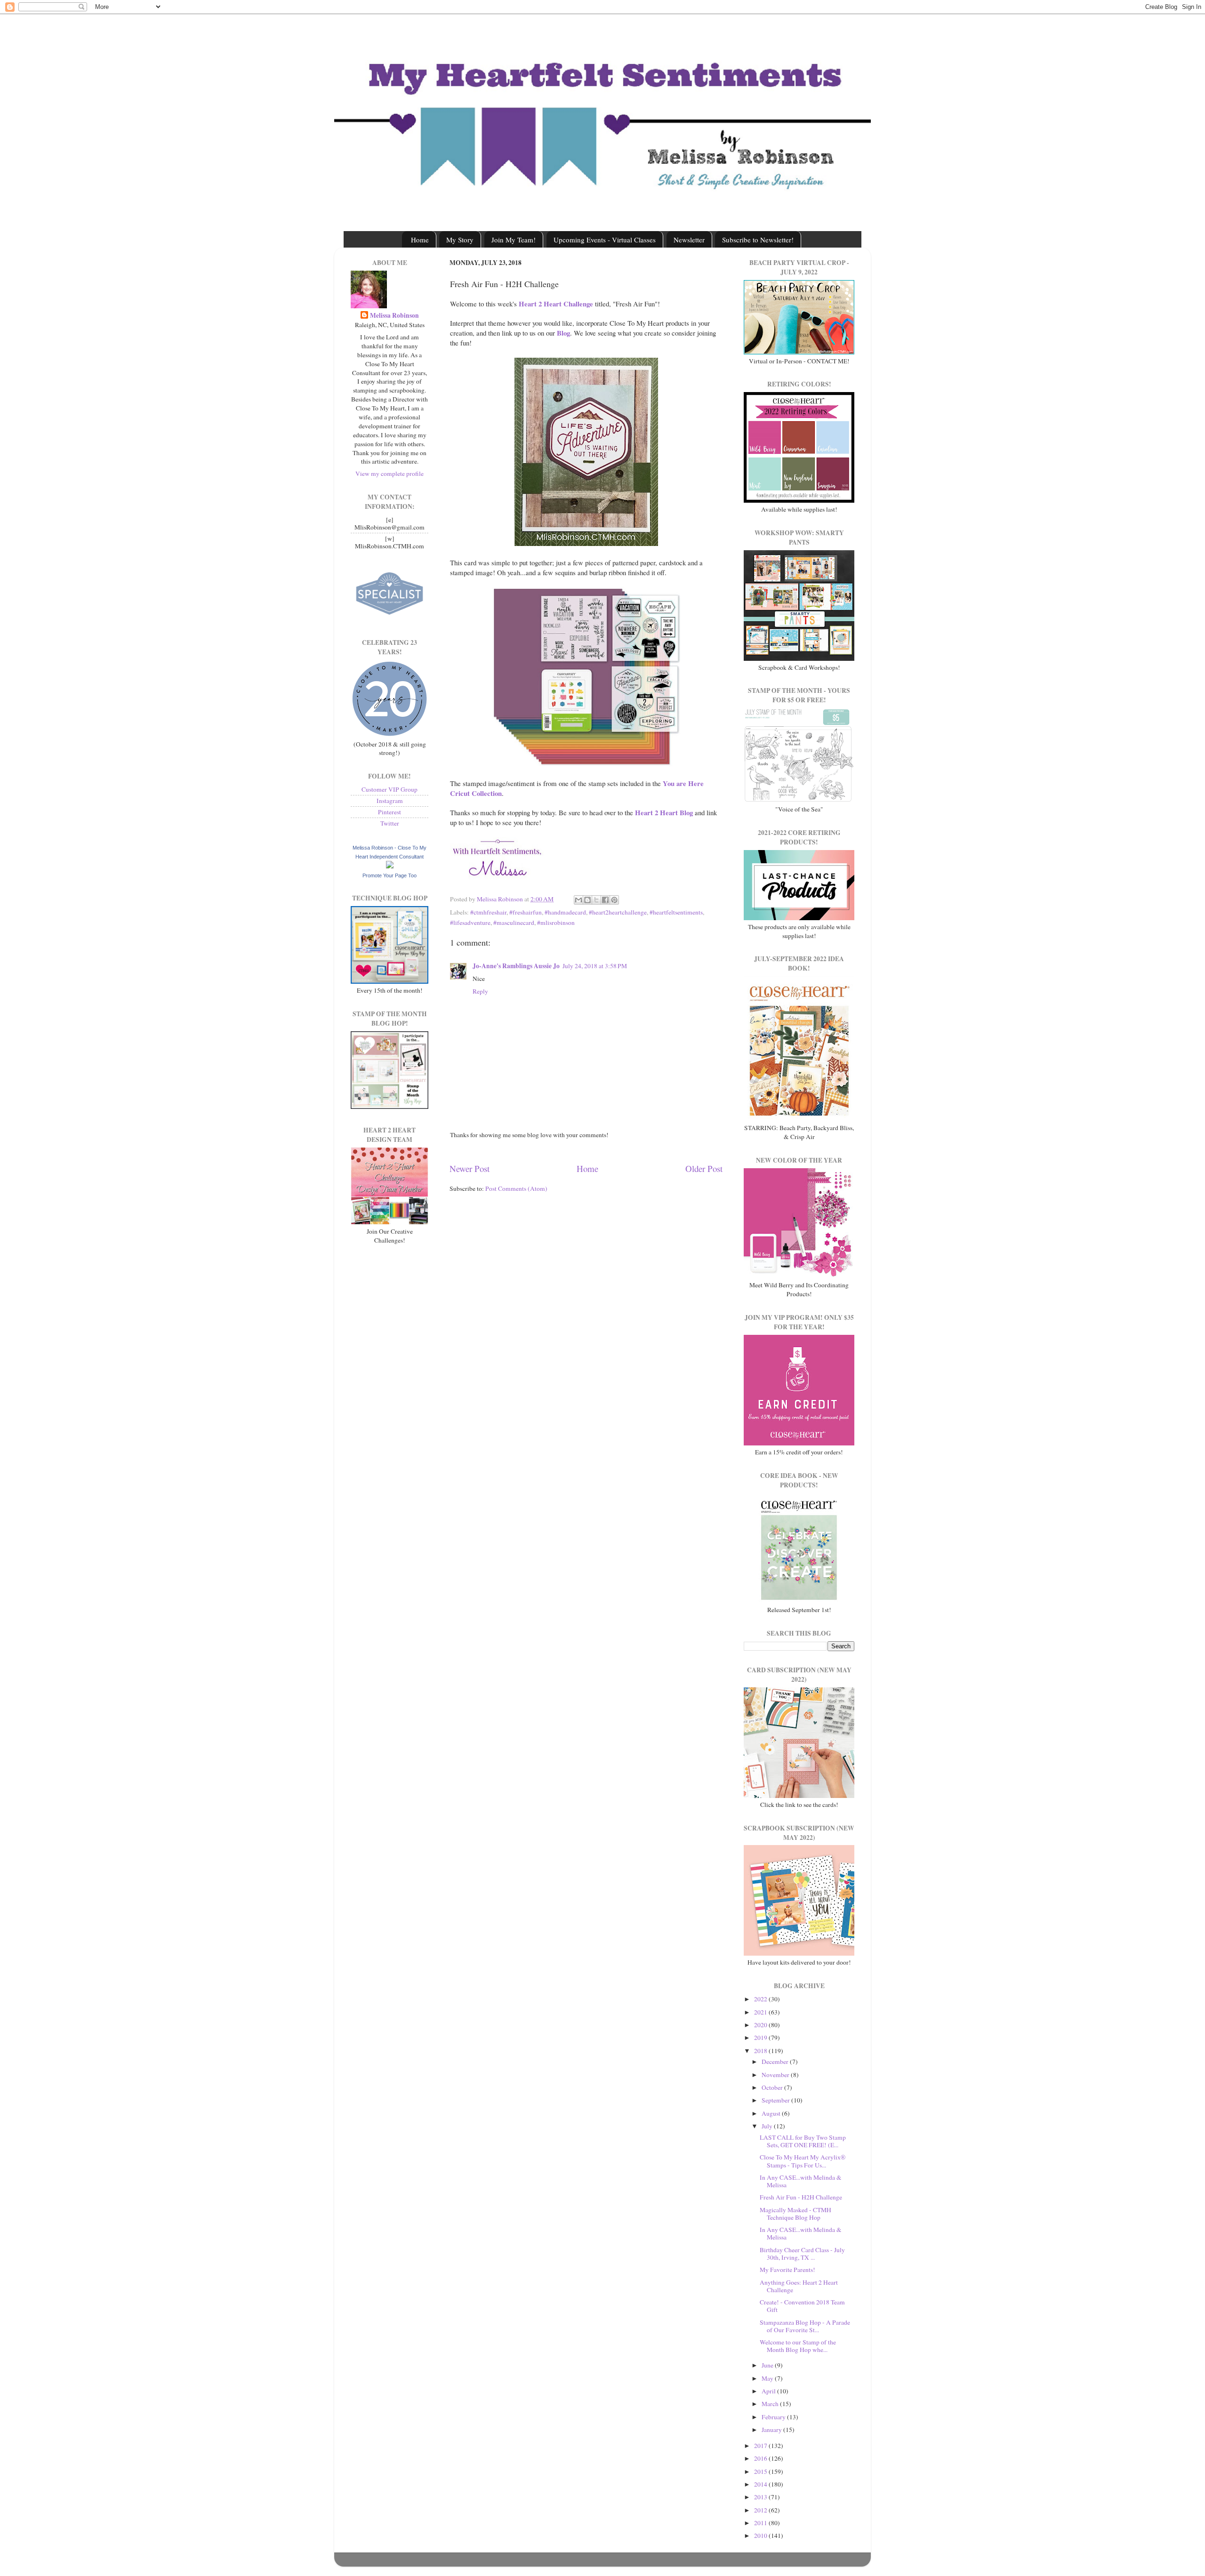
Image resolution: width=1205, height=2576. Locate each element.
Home (420, 240)
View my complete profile (390, 473)
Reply (480, 991)
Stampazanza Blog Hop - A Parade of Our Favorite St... (805, 2326)
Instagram (390, 801)
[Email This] (578, 900)
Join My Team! (514, 240)
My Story (460, 240)
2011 (761, 2523)
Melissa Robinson (394, 316)
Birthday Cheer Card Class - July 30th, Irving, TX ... (802, 2254)
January (772, 2430)
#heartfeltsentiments (676, 912)
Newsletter (689, 240)
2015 (761, 2472)
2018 (761, 2051)
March (771, 2404)
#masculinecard (514, 923)
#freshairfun (526, 912)
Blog (563, 333)
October (773, 2087)
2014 (761, 2484)
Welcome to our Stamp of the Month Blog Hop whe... (798, 2346)
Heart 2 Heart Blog (664, 812)
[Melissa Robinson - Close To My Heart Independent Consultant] (390, 866)
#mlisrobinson (556, 923)
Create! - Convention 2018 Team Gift (802, 2306)
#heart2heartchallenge (618, 912)
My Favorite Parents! (787, 2270)
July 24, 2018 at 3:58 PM (595, 966)
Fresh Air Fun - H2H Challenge (801, 2197)
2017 (761, 2446)
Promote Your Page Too (390, 875)
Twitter (390, 823)
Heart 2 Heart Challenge (556, 304)
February (774, 2417)
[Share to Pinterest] (614, 900)
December (776, 2062)
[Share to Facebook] (605, 900)
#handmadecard (565, 912)
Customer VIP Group (390, 789)
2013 (761, 2497)
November (776, 2075)
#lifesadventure (470, 923)
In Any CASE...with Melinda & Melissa (801, 2181)
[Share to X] (596, 900)
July (768, 2126)
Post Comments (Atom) (516, 1188)
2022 (761, 1999)
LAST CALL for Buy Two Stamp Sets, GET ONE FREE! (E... (803, 2141)
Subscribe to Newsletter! (758, 240)
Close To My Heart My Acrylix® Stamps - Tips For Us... (803, 2161)
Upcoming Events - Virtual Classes (605, 240)
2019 (761, 2038)
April (769, 2391)
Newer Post (470, 1168)
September (776, 2100)
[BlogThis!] (587, 900)
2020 (761, 2025)
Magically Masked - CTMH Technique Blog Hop (795, 2214)
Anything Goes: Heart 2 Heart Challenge (799, 2286)
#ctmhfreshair (488, 912)
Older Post (704, 1168)
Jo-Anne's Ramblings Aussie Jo (516, 966)
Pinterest (390, 812)
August (772, 2113)
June (768, 2365)
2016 (761, 2458)
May (768, 2378)
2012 (761, 2510)
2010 (761, 2536)
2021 (761, 2012)
